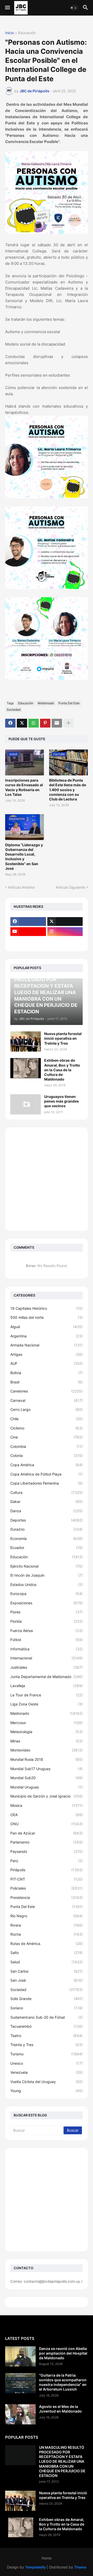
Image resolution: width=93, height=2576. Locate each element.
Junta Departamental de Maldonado (47, 1677)
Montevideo (47, 1750)
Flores (47, 1612)
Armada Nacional (47, 1345)
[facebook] (28, 922)
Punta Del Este (69, 703)
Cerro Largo (47, 1409)
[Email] (57, 723)
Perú (47, 1861)
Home (47, 2558)
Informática (47, 1649)
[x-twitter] (65, 922)
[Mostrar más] (68, 723)
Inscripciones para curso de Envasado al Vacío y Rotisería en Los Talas (24, 787)
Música (47, 1805)
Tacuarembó (47, 2026)
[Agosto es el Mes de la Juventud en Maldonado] (20, 2414)
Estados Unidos (47, 1585)
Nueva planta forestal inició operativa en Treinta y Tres (63, 1038)
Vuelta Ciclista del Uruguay (47, 2082)
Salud (47, 1962)
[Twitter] (22, 723)
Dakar (47, 1502)
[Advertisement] (47, 1179)
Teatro (47, 2036)
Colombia (47, 1446)
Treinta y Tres (47, 2045)
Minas (47, 1741)
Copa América (47, 1465)
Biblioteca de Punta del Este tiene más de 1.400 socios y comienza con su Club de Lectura (68, 790)
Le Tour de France (47, 1695)
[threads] (28, 942)
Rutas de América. (47, 1944)
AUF (47, 1363)
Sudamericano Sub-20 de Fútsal (47, 2017)
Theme (80, 2567)
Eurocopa (47, 1594)
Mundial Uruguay (47, 1787)
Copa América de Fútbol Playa (47, 1474)
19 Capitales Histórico (47, 1308)
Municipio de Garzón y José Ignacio (47, 1796)
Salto (47, 1953)
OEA (47, 1815)
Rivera (47, 1925)
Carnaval (47, 1400)
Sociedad (14, 710)
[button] (7, 8)
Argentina (47, 1336)
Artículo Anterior (21, 887)
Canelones (47, 1391)
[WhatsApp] (34, 723)
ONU (47, 1824)
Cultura (47, 1492)
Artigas (47, 1354)
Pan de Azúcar (47, 1833)
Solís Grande (47, 1999)
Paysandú (47, 1851)
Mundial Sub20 (47, 1778)
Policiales (47, 1888)
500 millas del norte (47, 1317)
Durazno (47, 1529)
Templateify (35, 2567)
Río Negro (47, 1916)
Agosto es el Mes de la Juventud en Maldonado (60, 2409)
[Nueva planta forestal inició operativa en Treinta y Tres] (26, 1042)
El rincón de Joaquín (47, 1575)
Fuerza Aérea (47, 1631)
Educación (27, 33)
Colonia (47, 1455)
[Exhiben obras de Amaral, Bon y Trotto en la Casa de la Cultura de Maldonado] (26, 1068)
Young (47, 2091)
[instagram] (65, 932)
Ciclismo (47, 1428)
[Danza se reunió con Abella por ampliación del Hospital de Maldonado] (20, 2356)
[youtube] (28, 932)
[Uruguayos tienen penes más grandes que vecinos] (26, 1104)
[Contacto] (65, 942)
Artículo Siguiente (70, 887)
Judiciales (47, 1667)
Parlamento (47, 1842)
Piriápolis (47, 1870)
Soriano (47, 2008)
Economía (47, 1538)
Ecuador (47, 1548)
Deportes (47, 1520)
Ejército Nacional (47, 1566)
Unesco (47, 2063)
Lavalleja (47, 1686)
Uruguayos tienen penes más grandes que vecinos (61, 1101)
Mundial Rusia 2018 (47, 1759)
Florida (47, 1621)
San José (47, 1980)
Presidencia (47, 1897)
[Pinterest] (45, 723)
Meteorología (47, 1732)
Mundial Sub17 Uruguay (47, 1769)
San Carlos (47, 1971)
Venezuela (47, 2072)
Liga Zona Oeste (47, 1704)
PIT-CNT (47, 1879)
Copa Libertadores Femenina (47, 1483)
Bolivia (47, 1373)
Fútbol (47, 1640)
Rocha (47, 1934)
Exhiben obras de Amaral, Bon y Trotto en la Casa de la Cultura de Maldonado (62, 1070)
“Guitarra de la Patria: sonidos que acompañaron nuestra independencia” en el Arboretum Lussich (63, 2382)
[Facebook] (10, 723)
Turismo (47, 2054)
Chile (47, 1419)
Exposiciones (47, 1603)
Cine (47, 1437)
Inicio (10, 33)
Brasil (47, 1382)
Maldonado (46, 703)
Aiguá (47, 1327)
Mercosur (47, 1723)
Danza (47, 1511)
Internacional (47, 1658)
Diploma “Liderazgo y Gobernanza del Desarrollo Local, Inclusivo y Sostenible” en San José (24, 857)
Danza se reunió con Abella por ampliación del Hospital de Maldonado (63, 2353)
